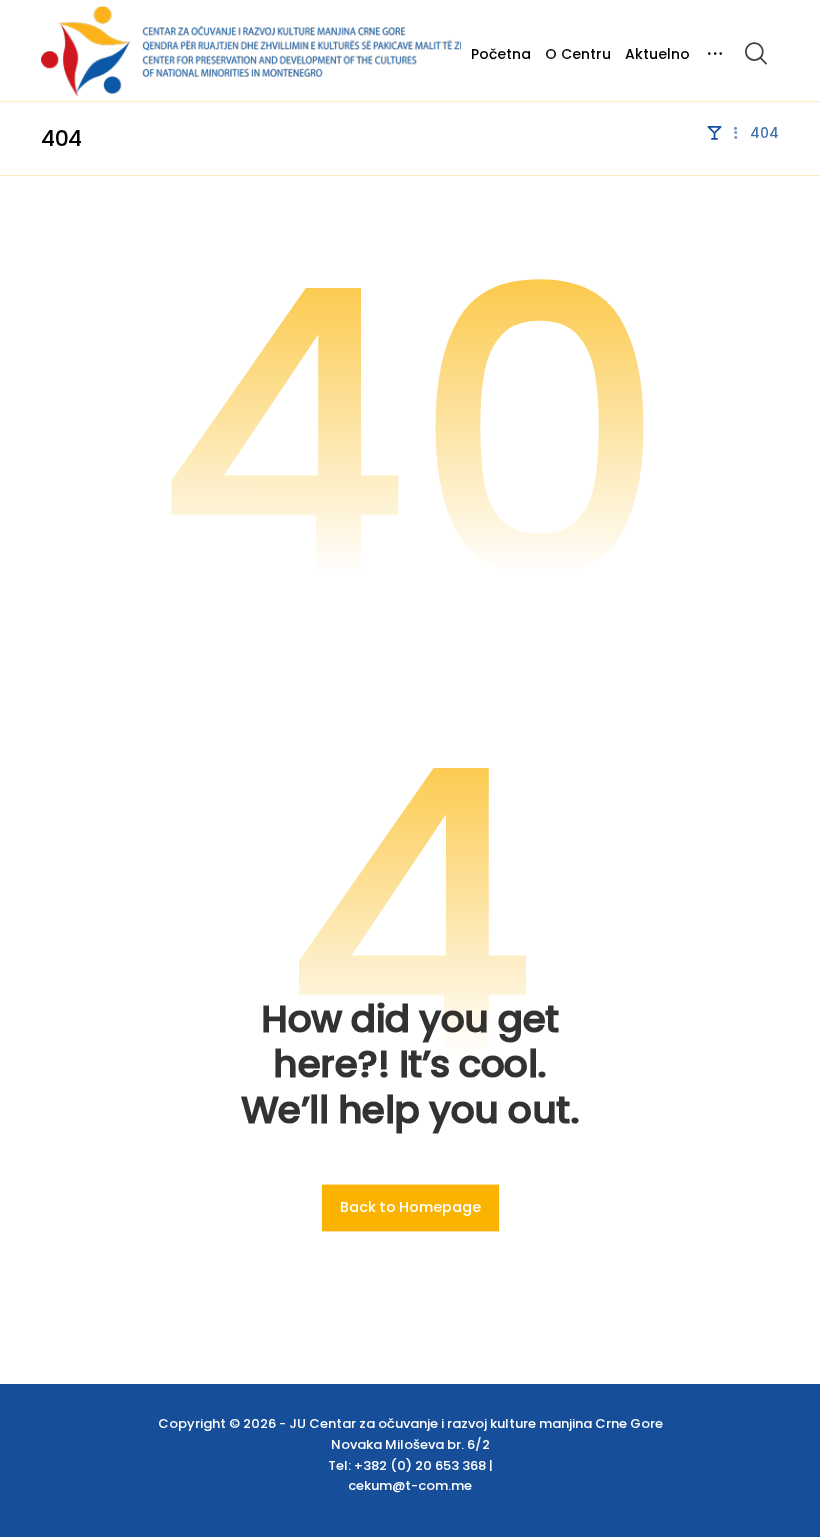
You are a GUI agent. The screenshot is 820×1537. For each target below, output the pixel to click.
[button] (756, 53)
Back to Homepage (409, 1208)
